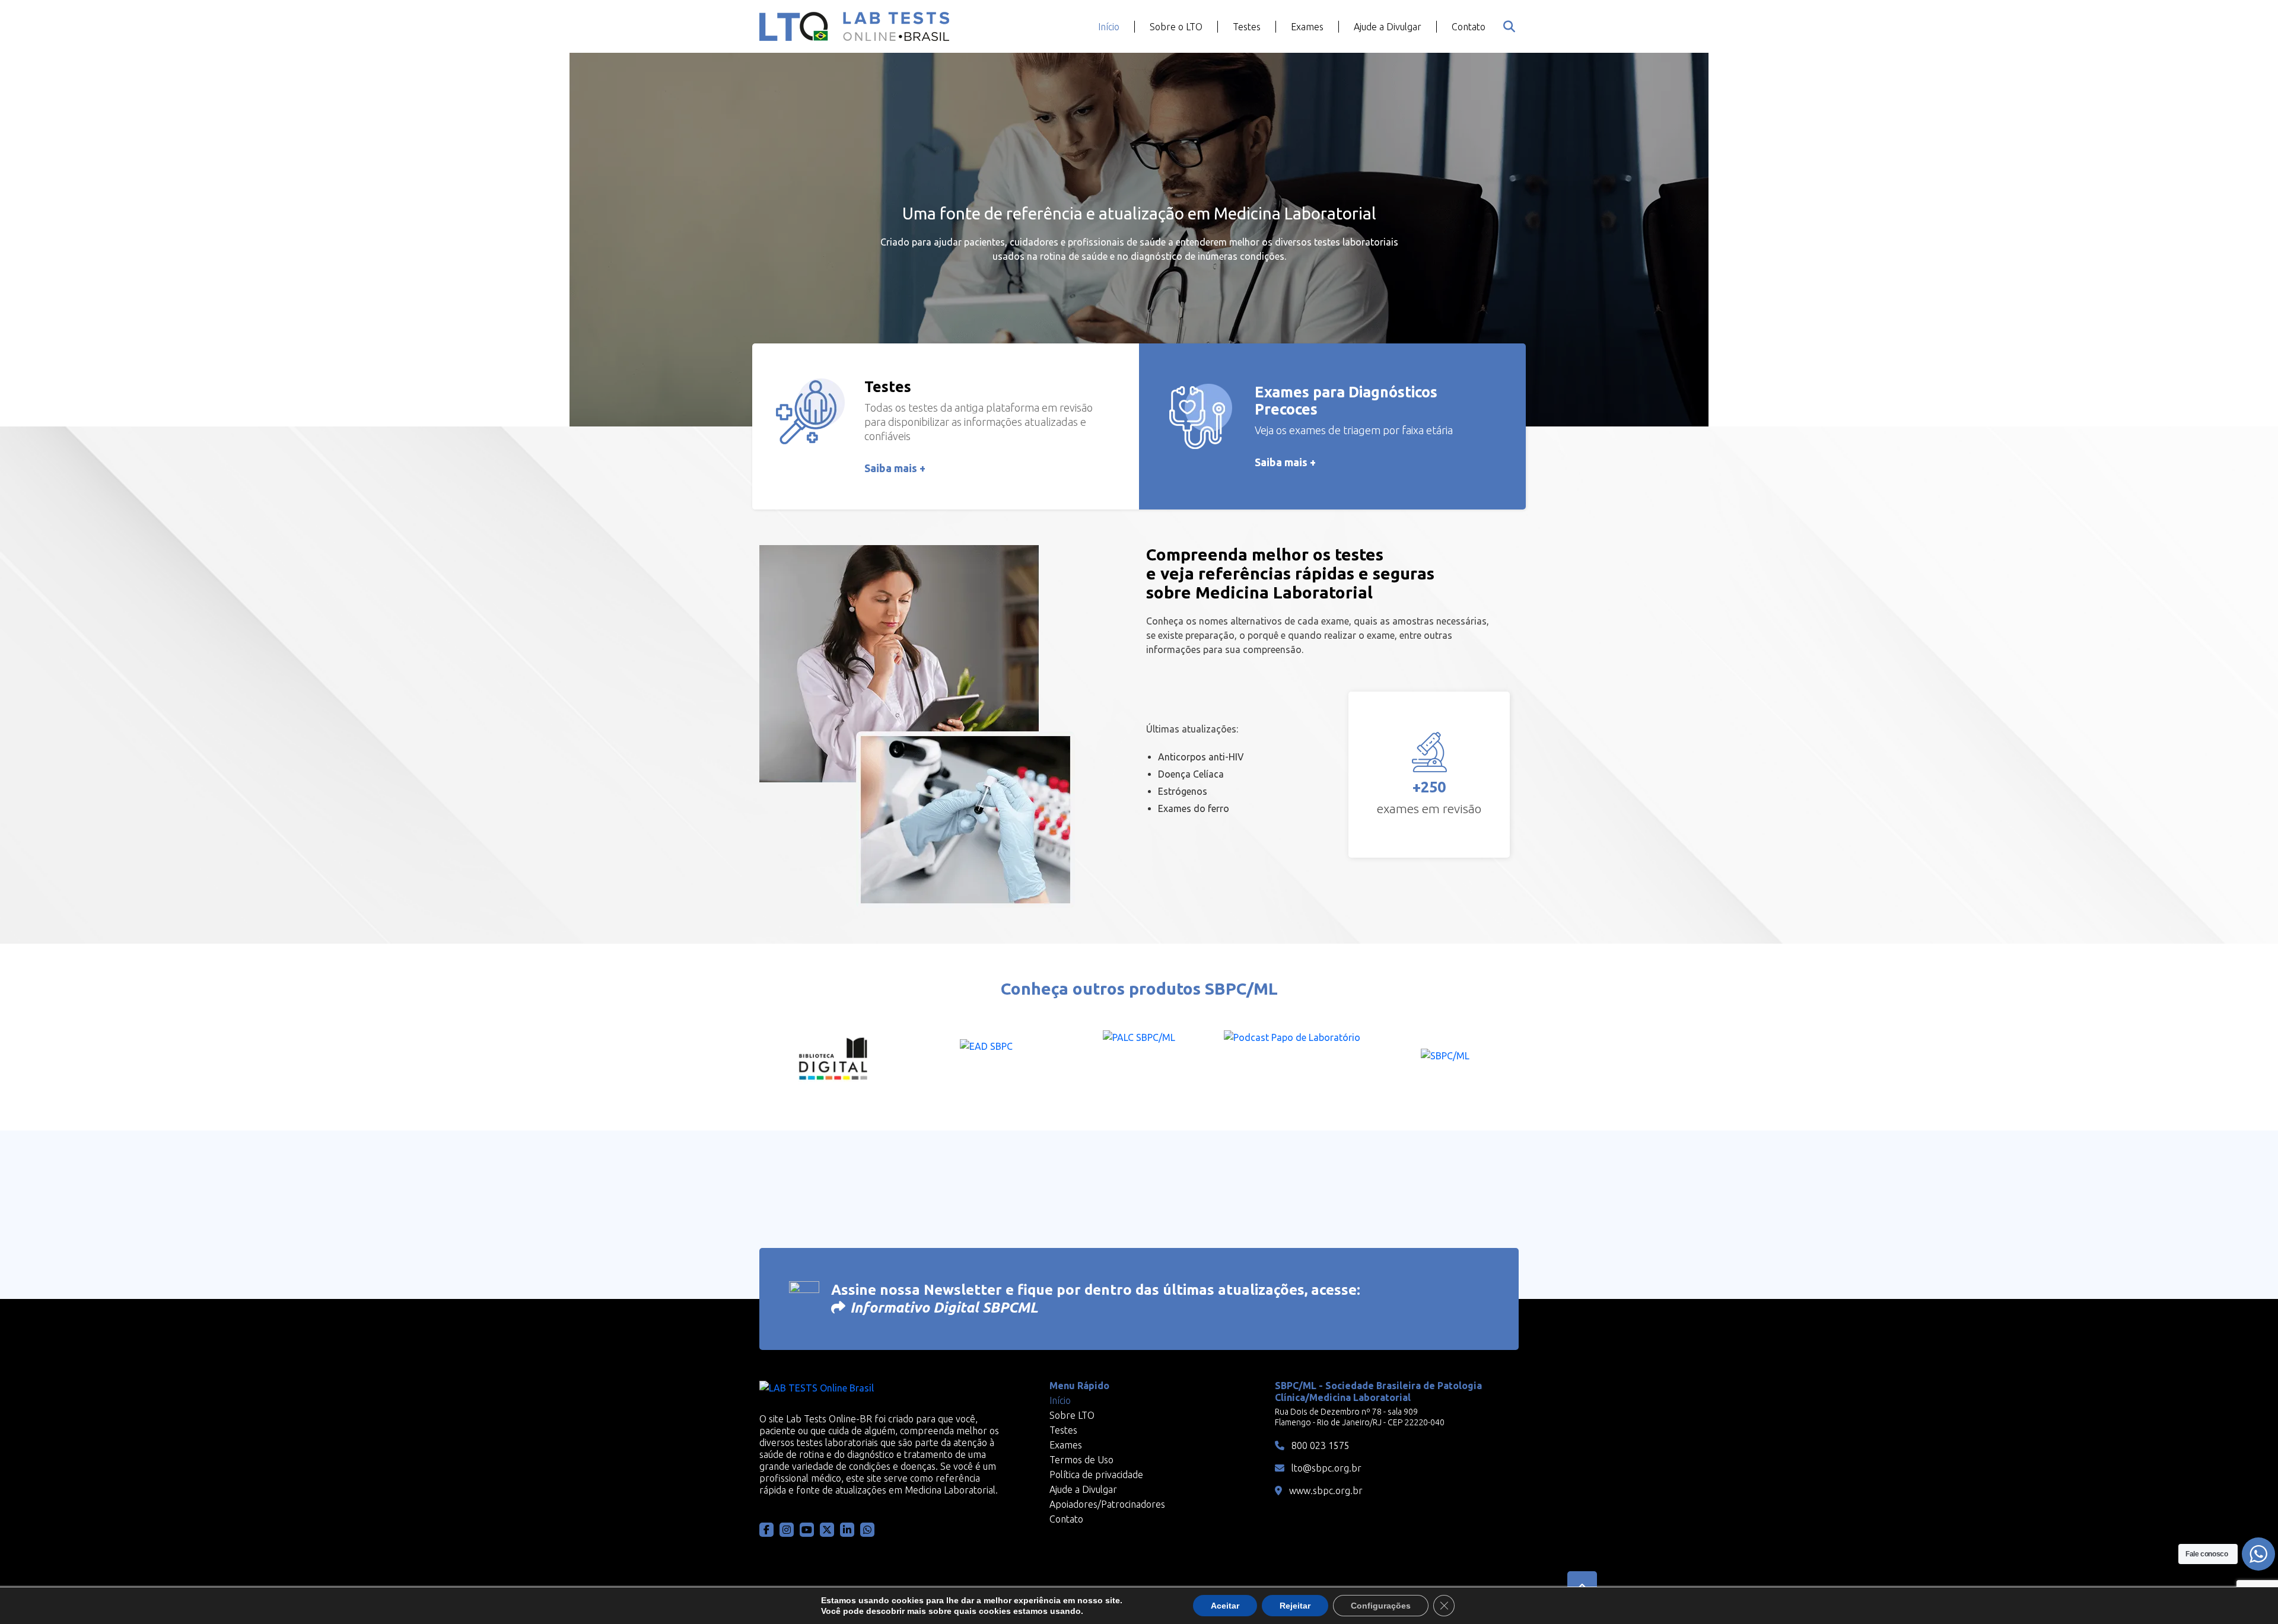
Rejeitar (1295, 1606)
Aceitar (1225, 1606)
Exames (1307, 27)
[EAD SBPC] (986, 1060)
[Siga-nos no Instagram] (787, 1530)
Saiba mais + (895, 468)
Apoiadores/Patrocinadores (1107, 1504)
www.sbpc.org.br (1325, 1491)
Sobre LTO (1072, 1415)
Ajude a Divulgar (1388, 27)
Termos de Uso (1081, 1460)
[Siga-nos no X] (827, 1530)
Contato (1469, 27)
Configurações (1381, 1606)
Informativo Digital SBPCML (944, 1308)
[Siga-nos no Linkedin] (847, 1530)
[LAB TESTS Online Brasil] (854, 26)
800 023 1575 (1319, 1445)
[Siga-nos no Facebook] (766, 1530)
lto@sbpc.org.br (1325, 1468)
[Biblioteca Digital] (833, 1060)
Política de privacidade (1096, 1475)
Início (1109, 27)
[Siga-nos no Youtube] (807, 1530)
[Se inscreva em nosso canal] (867, 1530)
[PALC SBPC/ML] (1139, 1060)
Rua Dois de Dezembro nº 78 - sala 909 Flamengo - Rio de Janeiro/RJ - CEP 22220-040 (1360, 1417)
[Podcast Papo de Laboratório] (1292, 1060)
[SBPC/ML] (1445, 1060)
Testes (1247, 27)
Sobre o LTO (1176, 27)
